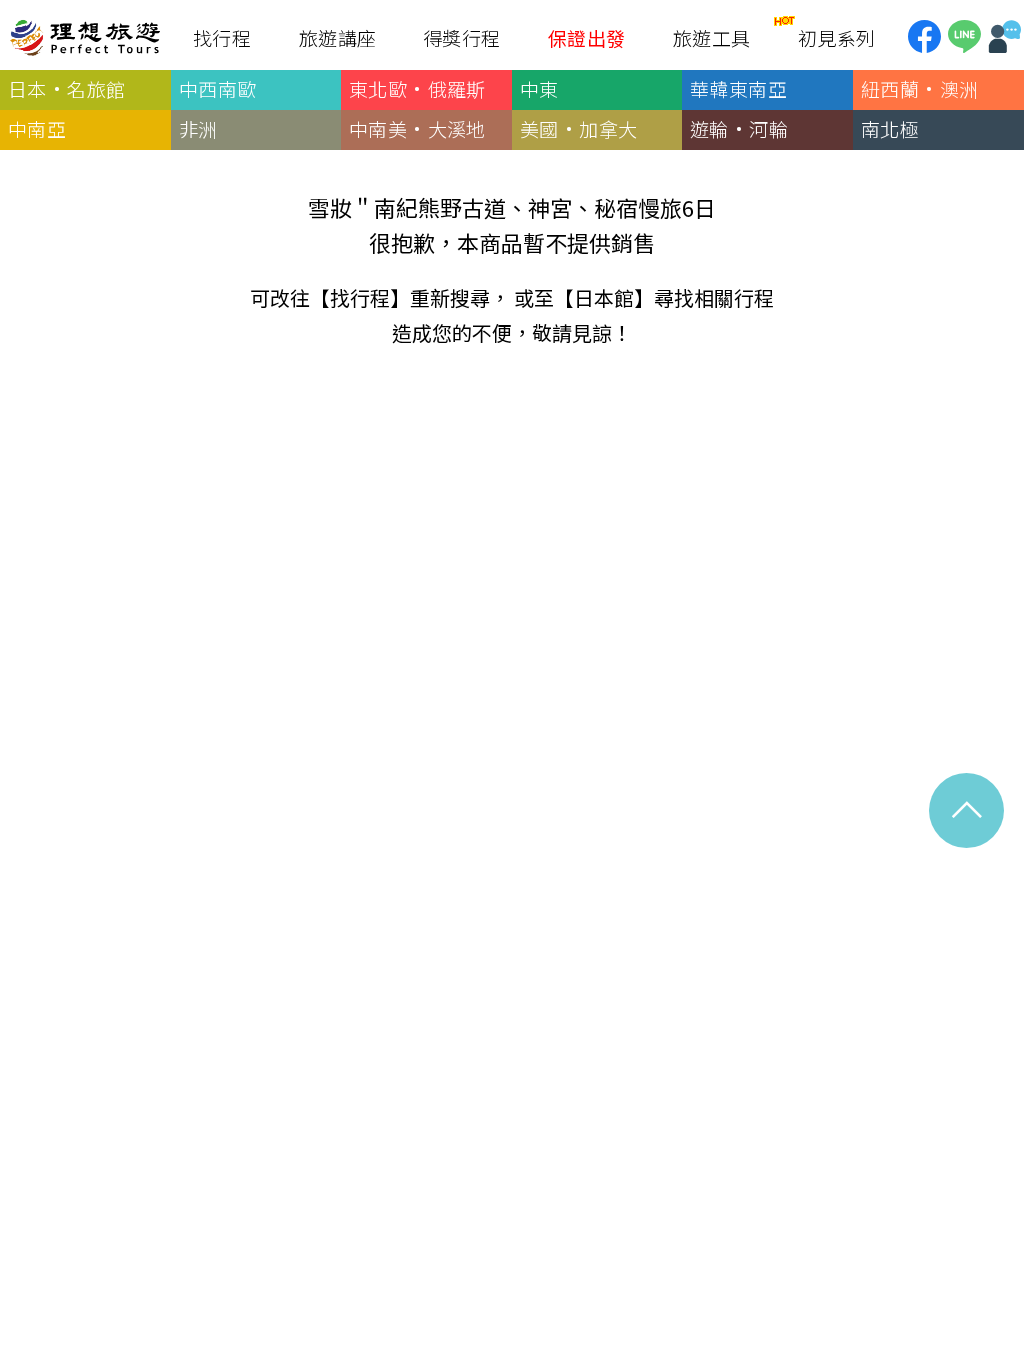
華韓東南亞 (738, 88)
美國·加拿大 (578, 128)
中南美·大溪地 (417, 128)
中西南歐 (218, 88)
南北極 (890, 128)
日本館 (604, 297)
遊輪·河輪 (739, 128)
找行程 (360, 297)
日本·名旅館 (66, 88)
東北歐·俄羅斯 (417, 88)
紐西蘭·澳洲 (919, 88)
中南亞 (37, 128)
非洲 (198, 128)
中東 (539, 88)
